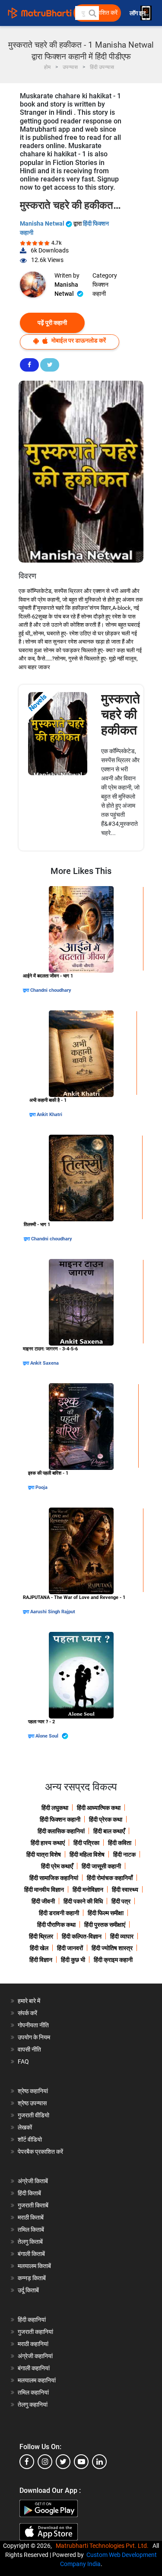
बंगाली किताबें (31, 2254)
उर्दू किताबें (28, 2290)
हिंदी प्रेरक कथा (106, 1819)
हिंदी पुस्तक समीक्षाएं (105, 1925)
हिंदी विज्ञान (41, 1960)
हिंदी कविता (120, 1843)
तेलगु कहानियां (33, 2404)
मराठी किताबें (31, 2217)
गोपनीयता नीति (33, 2025)
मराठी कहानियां (33, 2344)
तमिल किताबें (31, 2230)
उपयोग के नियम (34, 2037)
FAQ (23, 2061)
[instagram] (45, 2462)
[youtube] (81, 2462)
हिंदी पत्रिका (86, 1843)
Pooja (41, 1487)
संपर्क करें (27, 2013)
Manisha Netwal (43, 223)
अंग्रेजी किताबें (33, 2181)
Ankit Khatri (49, 1115)
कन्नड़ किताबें (32, 2278)
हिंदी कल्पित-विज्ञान (82, 1936)
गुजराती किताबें (33, 2205)
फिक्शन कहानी (100, 289)
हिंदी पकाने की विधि (83, 1901)
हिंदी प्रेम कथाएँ (57, 1866)
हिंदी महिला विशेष (87, 1854)
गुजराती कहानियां (35, 2332)
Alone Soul (48, 1736)
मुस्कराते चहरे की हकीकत (121, 714)
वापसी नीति (29, 2049)
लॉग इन (138, 13)
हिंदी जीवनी (43, 1901)
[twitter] (63, 2462)
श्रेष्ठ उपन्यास (32, 2103)
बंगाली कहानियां (34, 2368)
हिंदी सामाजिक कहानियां (54, 1878)
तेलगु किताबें (30, 2242)
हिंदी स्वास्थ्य (125, 1890)
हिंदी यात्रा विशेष (44, 1854)
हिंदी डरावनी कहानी (59, 1913)
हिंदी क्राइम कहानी (113, 1960)
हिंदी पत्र (121, 1901)
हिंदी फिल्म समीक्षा (106, 1913)
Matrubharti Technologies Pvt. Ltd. (103, 2546)
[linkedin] (99, 2462)
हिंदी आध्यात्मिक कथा (99, 1808)
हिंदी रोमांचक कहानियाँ (110, 1878)
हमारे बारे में (29, 2001)
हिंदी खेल (39, 1948)
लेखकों (25, 2127)
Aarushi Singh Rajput (53, 1612)
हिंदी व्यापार (122, 1936)
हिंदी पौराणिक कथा (56, 1925)
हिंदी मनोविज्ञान (88, 1890)
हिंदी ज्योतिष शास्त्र (112, 1948)
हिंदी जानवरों (70, 1948)
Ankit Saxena (44, 1363)
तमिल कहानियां (33, 2392)
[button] (92, 13)
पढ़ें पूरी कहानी (52, 323)
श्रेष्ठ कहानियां (33, 2091)
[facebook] (27, 2462)
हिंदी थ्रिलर (41, 1936)
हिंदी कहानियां (32, 2320)
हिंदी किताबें (29, 2193)
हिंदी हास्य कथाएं (48, 1843)
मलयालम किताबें (34, 2266)
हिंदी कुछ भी (73, 1960)
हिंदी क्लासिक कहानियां (61, 1831)
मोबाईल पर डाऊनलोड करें (78, 340)
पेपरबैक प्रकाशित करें (40, 2152)
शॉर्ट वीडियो (30, 2139)
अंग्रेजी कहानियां (35, 2356)
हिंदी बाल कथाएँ (109, 1831)
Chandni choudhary (51, 990)
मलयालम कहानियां (37, 2380)
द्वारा (27, 990)
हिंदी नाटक (124, 1854)
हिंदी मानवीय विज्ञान (44, 1890)
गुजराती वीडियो (33, 2115)
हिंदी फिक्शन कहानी (60, 1819)
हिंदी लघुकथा (55, 1808)
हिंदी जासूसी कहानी (101, 1866)
